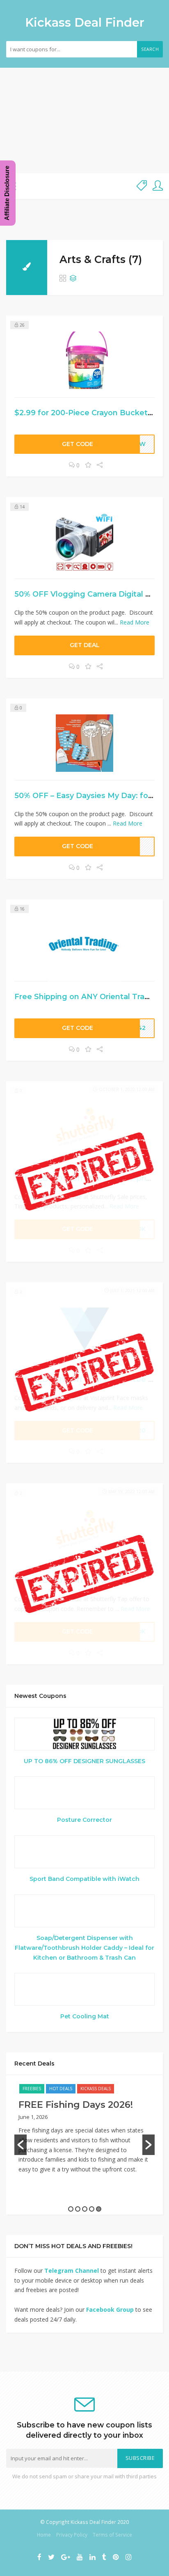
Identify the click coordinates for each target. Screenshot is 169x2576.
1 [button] (71, 2209)
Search (150, 49)
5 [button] (99, 2209)
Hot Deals (61, 2089)
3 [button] (85, 2209)
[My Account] (158, 186)
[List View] (73, 279)
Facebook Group (110, 2309)
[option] (84, 2133)
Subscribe (140, 2458)
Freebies (32, 2089)
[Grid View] (63, 279)
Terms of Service (112, 2535)
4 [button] (92, 2209)
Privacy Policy (72, 2535)
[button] (21, 2145)
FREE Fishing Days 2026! (76, 2105)
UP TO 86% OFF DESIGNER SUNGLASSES (84, 1761)
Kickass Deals (96, 2089)
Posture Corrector (84, 1820)
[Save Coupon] (88, 465)
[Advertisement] (84, 120)
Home (44, 2535)
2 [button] (78, 2209)
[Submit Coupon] (142, 186)
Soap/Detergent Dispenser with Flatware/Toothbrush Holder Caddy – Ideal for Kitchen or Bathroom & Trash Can (84, 1948)
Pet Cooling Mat (85, 2016)
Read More (135, 622)
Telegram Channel (72, 2271)
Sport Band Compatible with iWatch (84, 1879)
